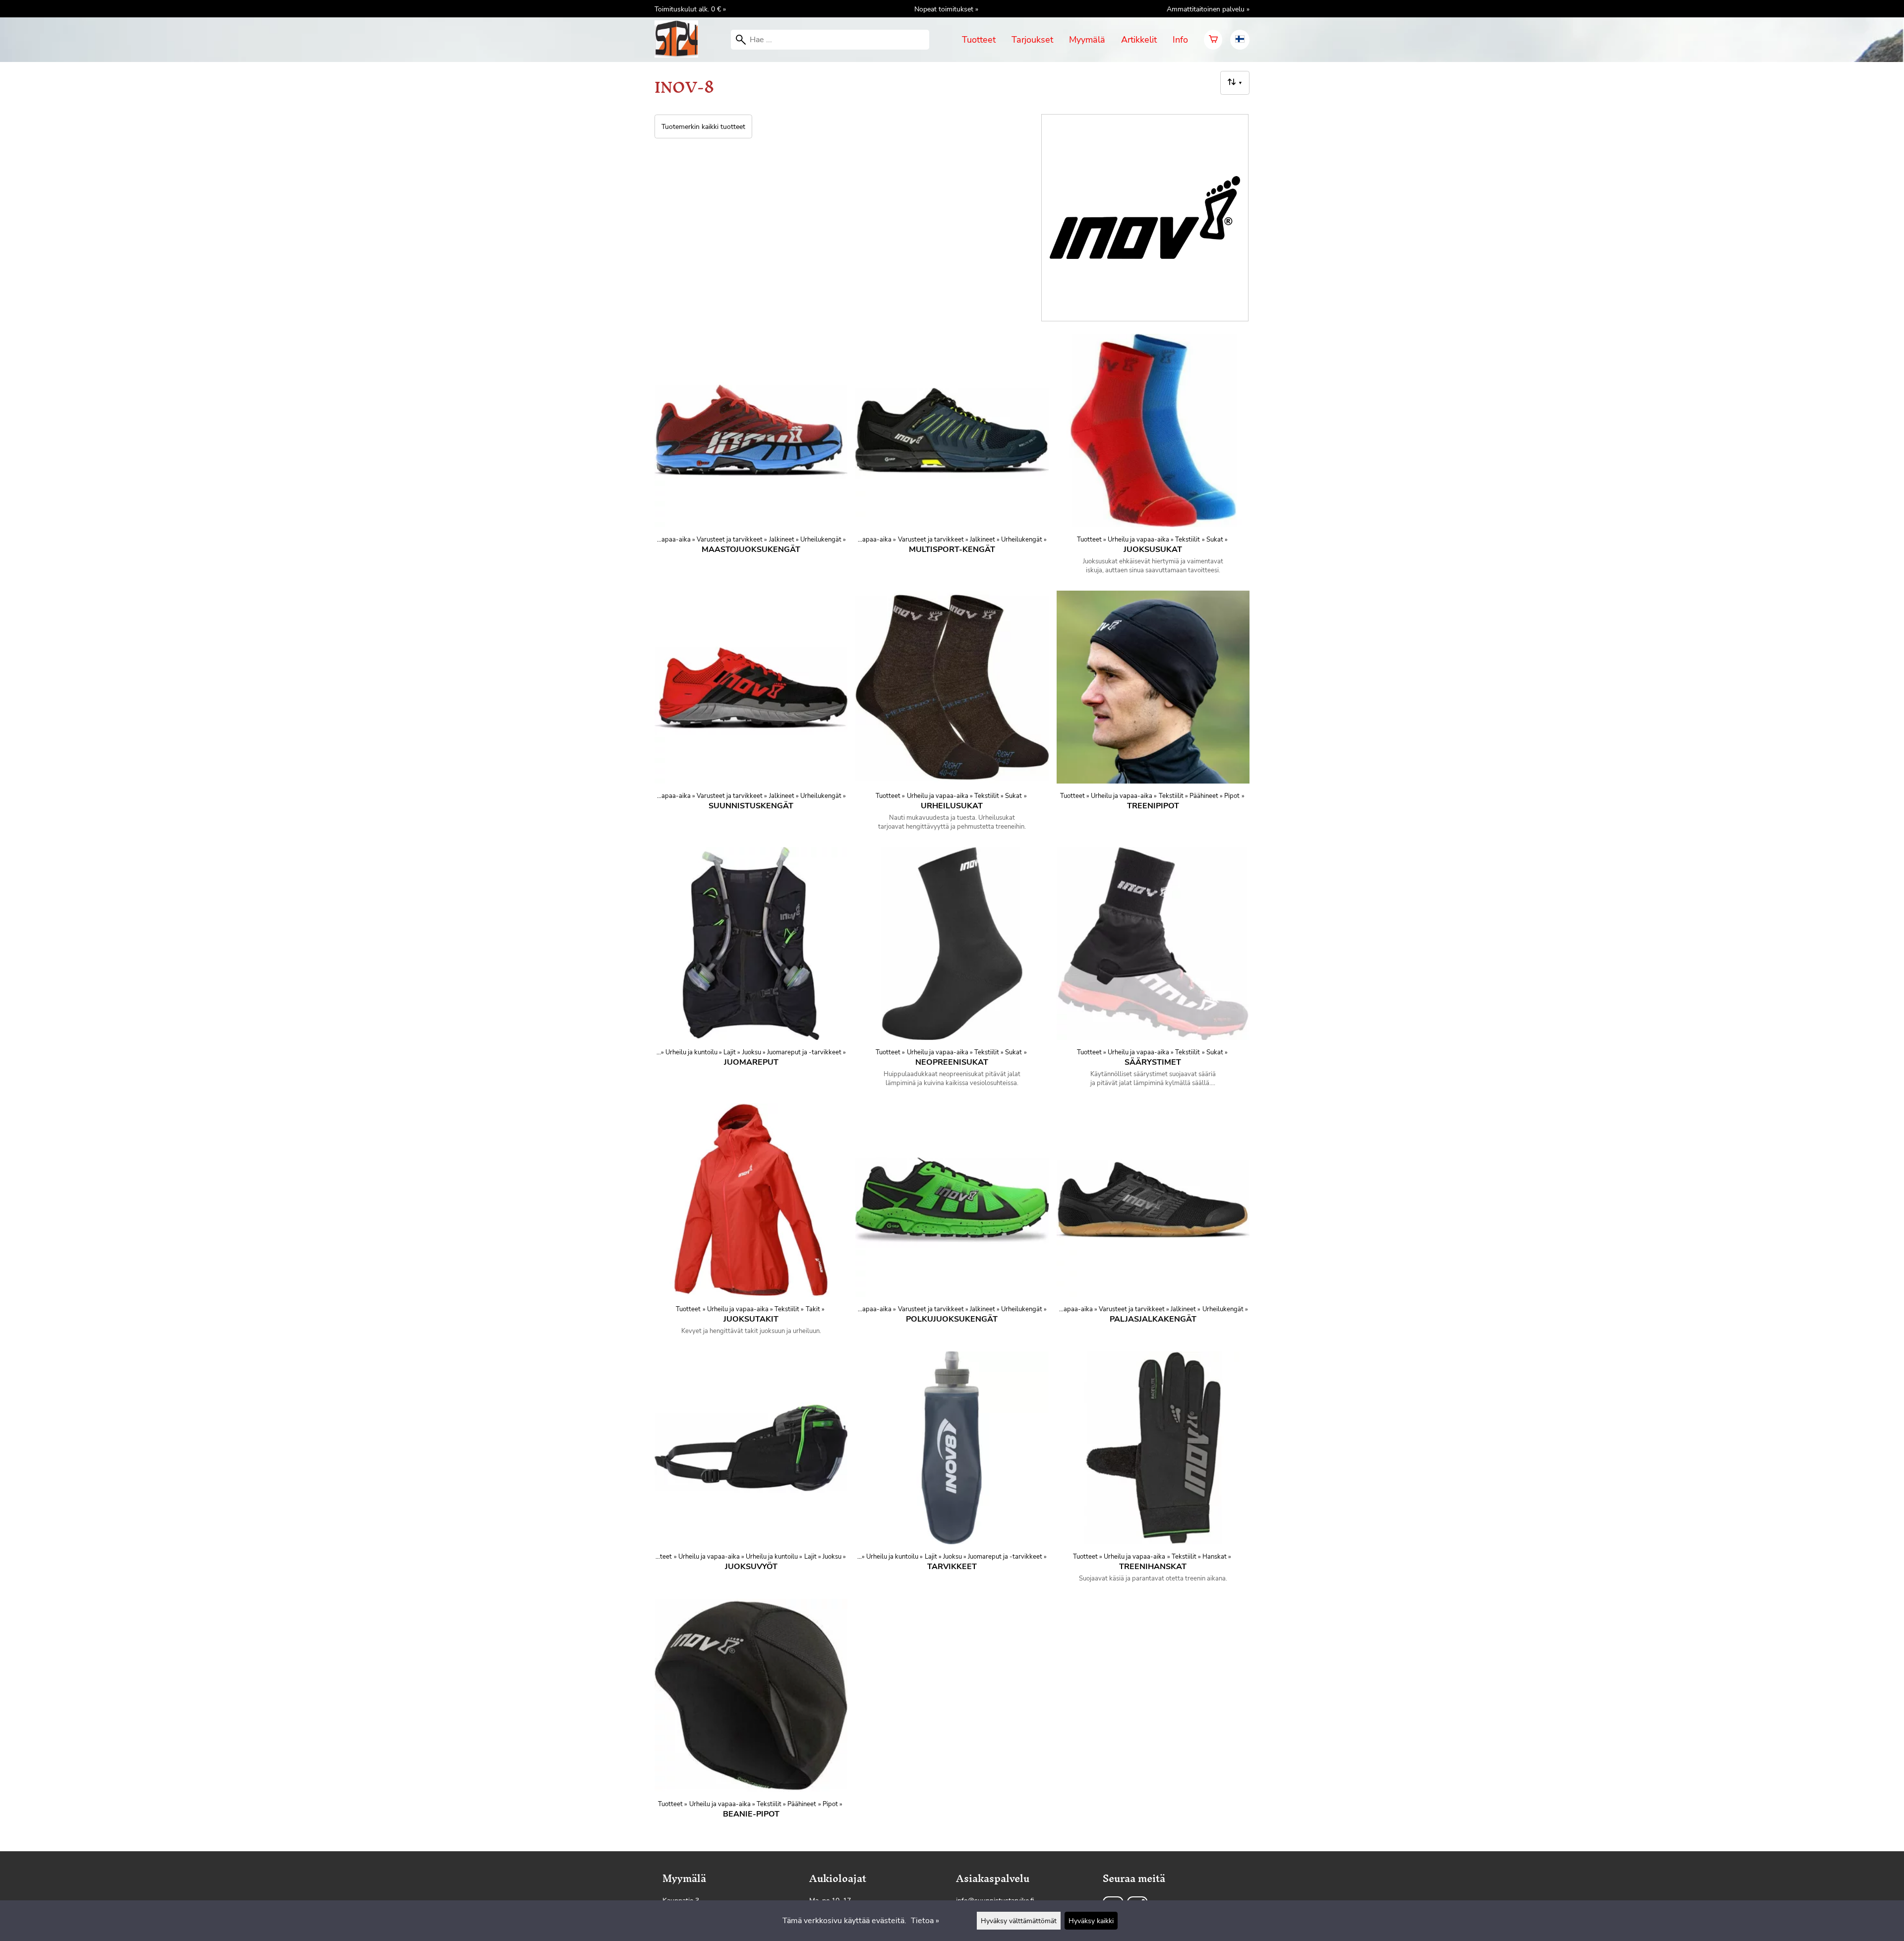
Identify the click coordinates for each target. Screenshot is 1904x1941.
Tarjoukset (1032, 40)
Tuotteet (979, 40)
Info (1180, 40)
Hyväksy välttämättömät (1019, 1921)
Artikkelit (1139, 40)
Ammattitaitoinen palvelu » (1208, 9)
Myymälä (1087, 40)
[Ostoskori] (1213, 40)
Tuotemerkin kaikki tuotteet (703, 126)
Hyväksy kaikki (1091, 1921)
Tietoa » (925, 1921)
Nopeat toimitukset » (946, 9)
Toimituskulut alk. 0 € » (690, 9)
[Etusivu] (680, 55)
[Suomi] (1240, 40)
